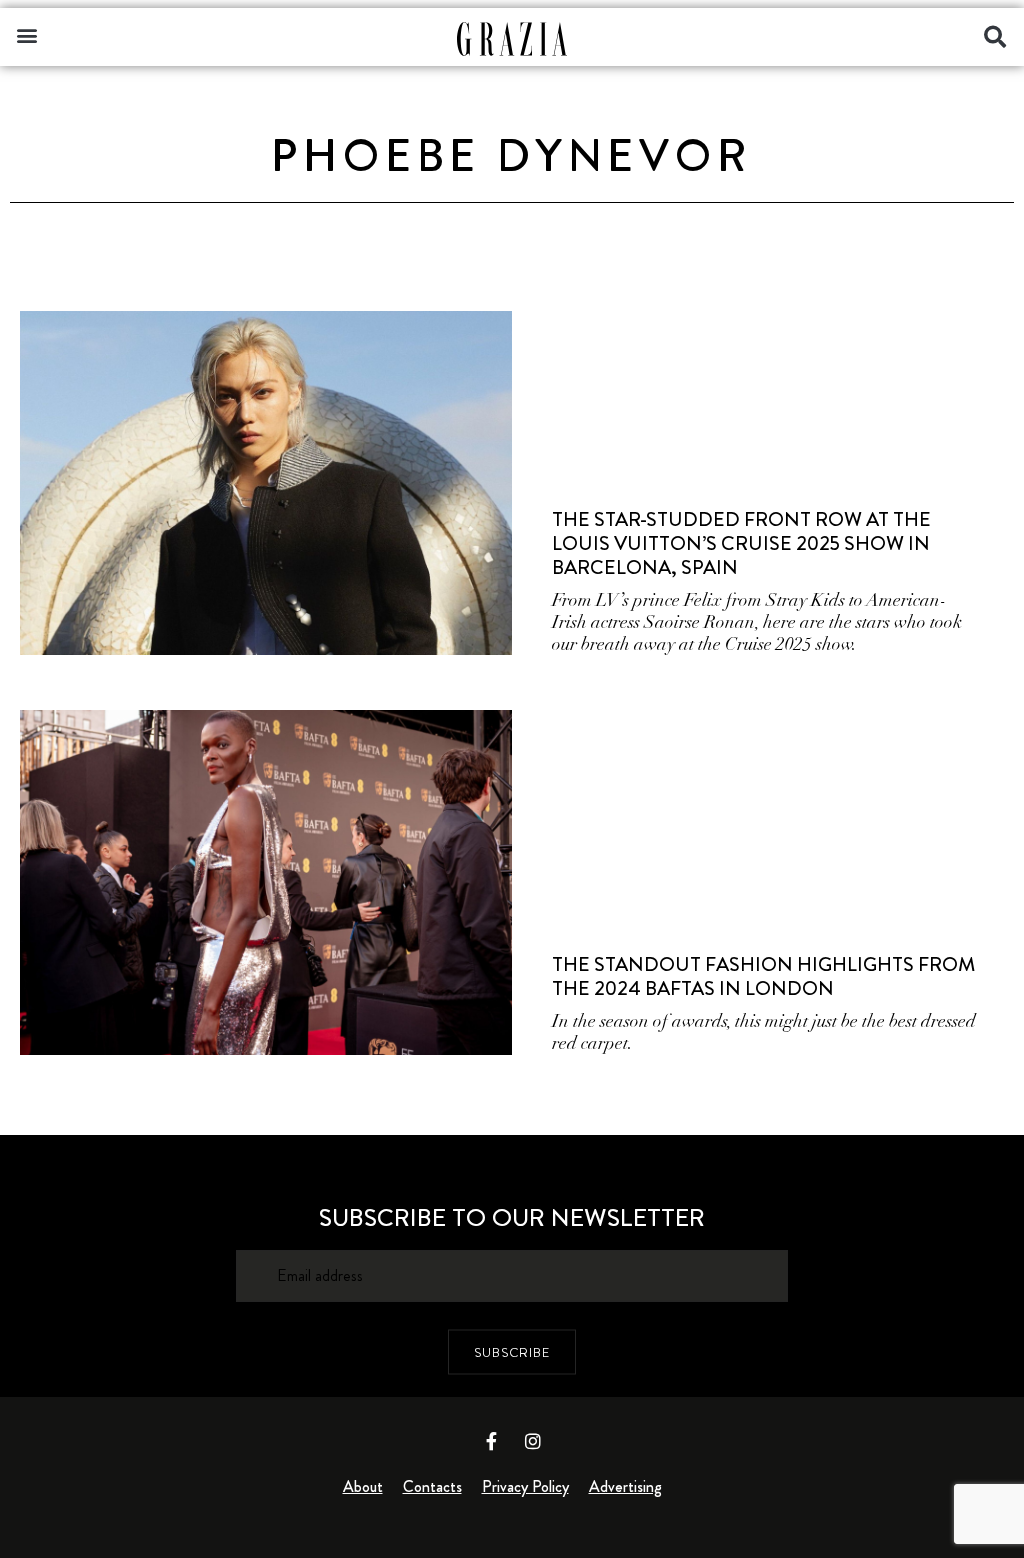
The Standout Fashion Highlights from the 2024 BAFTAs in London (763, 976)
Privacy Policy (525, 1486)
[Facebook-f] (492, 1441)
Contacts (432, 1486)
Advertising (625, 1486)
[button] (26, 34)
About (363, 1486)
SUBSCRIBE (512, 1351)
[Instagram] (533, 1441)
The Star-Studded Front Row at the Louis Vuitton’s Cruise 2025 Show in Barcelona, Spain (741, 543)
